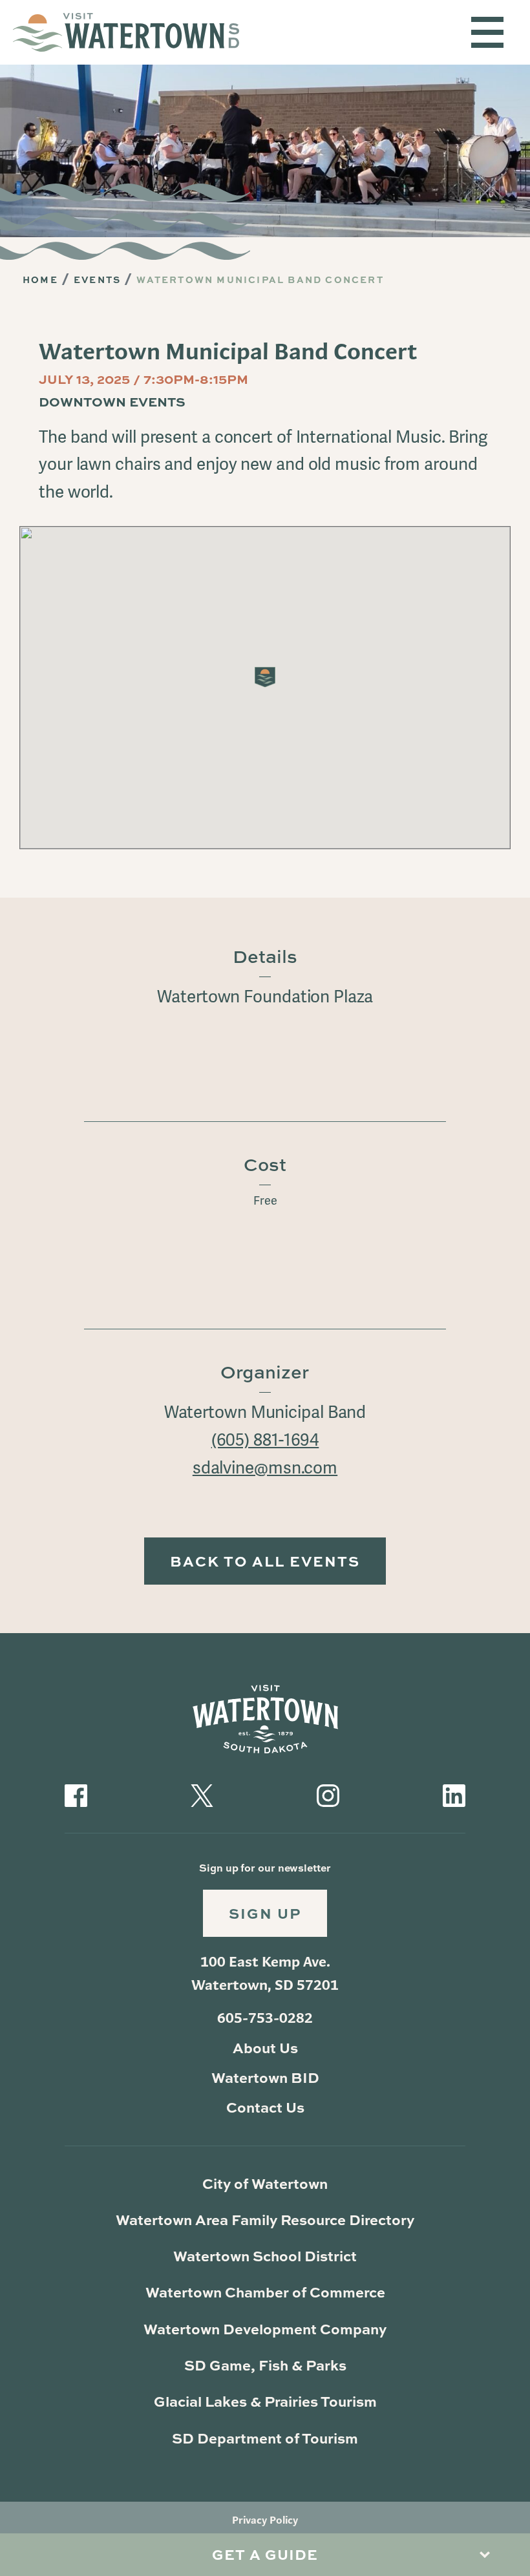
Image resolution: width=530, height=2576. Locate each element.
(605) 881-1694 (265, 1441)
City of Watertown (265, 2183)
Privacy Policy (265, 2520)
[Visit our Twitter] (202, 1794)
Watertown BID (265, 2077)
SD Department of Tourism (265, 2438)
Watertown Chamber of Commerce (265, 2292)
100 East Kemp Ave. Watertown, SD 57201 (265, 1973)
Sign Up (265, 1913)
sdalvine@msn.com (265, 1468)
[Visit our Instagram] (328, 1794)
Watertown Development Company (265, 2329)
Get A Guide (265, 2554)
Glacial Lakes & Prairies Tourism (265, 2401)
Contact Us (265, 2107)
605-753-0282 (265, 2018)
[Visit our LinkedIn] (454, 1794)
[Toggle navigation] (487, 32)
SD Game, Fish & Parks (265, 2365)
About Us (265, 2048)
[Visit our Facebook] (76, 1794)
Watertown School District (265, 2256)
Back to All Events (265, 1561)
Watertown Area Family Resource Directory (265, 2220)
